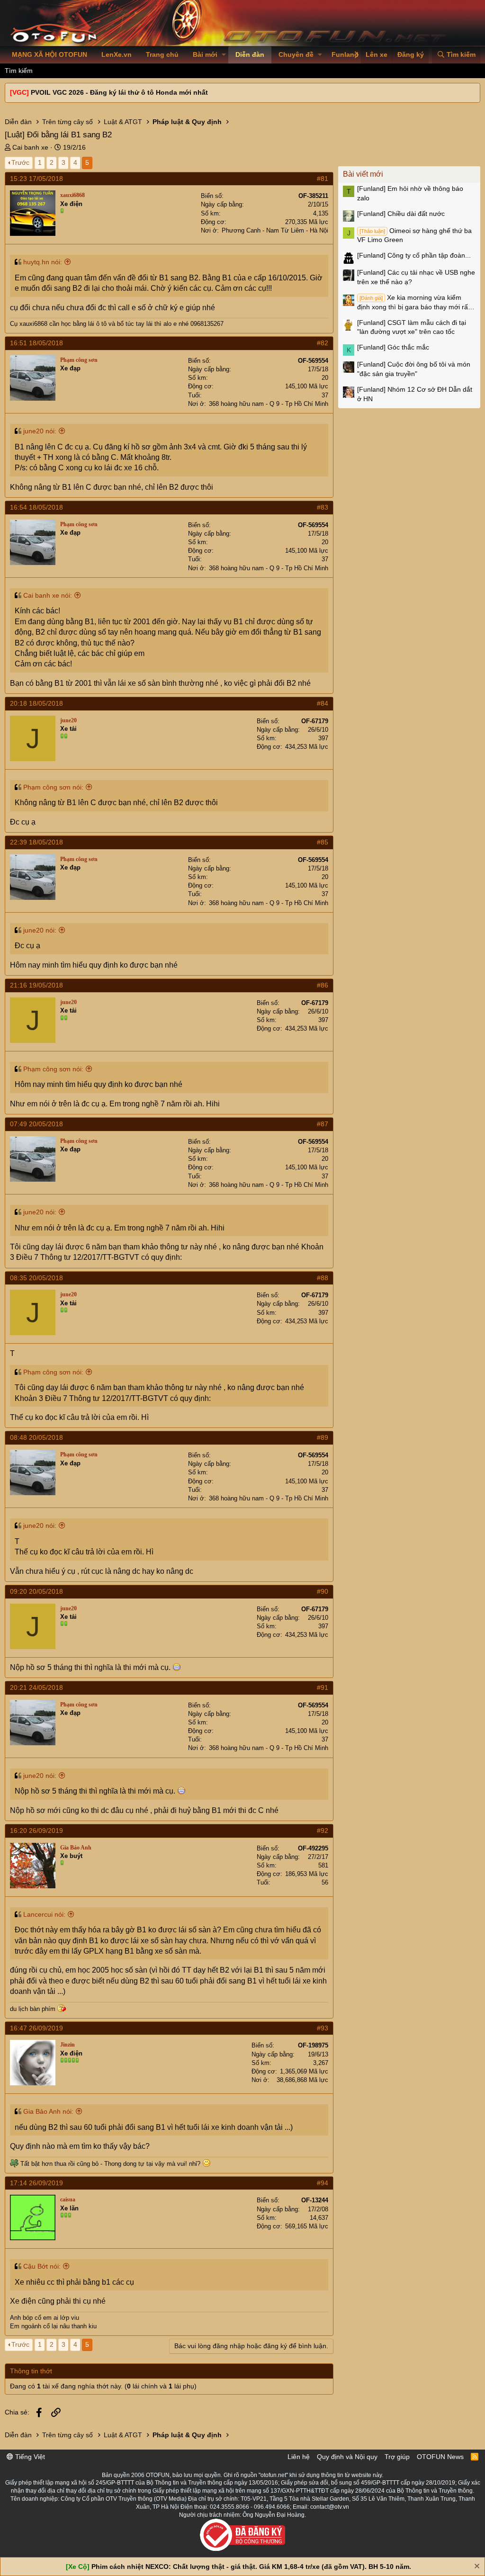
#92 (323, 1831)
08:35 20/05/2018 (36, 1278)
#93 (323, 2028)
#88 (323, 1278)
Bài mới (205, 54)
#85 (323, 842)
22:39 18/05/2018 (36, 842)
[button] (224, 55)
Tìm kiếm (19, 71)
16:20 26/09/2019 (36, 1831)
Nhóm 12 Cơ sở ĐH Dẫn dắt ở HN (415, 394)
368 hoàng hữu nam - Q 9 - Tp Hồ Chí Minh (269, 404)
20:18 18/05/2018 (36, 703)
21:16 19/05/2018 (36, 985)
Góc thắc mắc (393, 347)
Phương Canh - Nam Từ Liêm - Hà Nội (275, 230)
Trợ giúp (397, 2457)
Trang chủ (162, 54)
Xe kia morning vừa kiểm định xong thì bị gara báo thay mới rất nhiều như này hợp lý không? (413, 303)
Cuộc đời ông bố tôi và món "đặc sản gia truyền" (414, 369)
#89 (323, 1437)
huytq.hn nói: (43, 262)
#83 (323, 507)
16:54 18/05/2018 (36, 507)
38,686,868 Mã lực (302, 2080)
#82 (323, 343)
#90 (323, 1591)
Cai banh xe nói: (48, 595)
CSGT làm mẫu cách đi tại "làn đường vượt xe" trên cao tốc (412, 327)
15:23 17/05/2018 (36, 179)
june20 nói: (40, 431)
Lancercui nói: (44, 1914)
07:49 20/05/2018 (36, 1124)
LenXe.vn (117, 54)
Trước (20, 162)
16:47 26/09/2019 (36, 2028)
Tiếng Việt (29, 2457)
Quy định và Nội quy (347, 2457)
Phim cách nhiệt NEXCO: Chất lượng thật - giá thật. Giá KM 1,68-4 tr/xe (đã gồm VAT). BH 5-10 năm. (251, 2567)
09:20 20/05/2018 (36, 1591)
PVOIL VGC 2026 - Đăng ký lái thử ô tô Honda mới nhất (119, 92)
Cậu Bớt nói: (42, 2266)
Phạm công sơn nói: (53, 787)
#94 (323, 2183)
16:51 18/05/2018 (36, 343)
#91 (323, 1687)
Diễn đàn (250, 54)
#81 (323, 179)
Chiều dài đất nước (401, 214)
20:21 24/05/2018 (36, 1687)
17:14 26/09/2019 (36, 2183)
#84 (323, 703)
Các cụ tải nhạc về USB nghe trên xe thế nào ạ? (416, 277)
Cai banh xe (30, 147)
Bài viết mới (363, 174)
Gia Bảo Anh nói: (48, 2111)
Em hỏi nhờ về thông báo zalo (410, 193)
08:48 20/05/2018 (36, 1437)
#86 (323, 985)
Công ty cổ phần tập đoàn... (414, 255)
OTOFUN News (440, 2457)
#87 (323, 1124)
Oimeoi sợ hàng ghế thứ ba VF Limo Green (414, 235)
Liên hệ (299, 2457)
